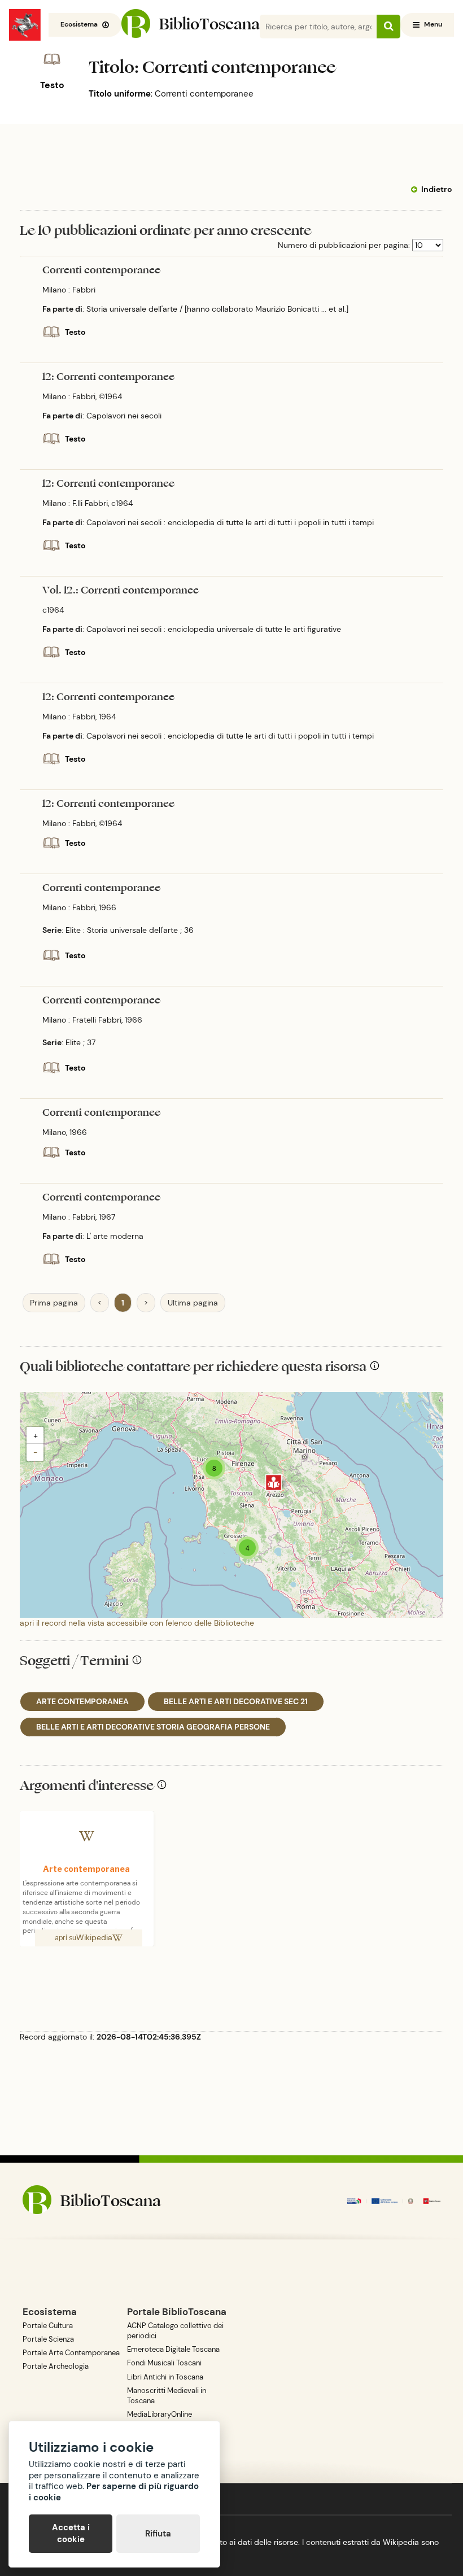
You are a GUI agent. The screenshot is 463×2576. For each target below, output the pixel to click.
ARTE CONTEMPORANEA (82, 1701)
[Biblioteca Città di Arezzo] (274, 1483)
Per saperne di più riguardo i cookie (114, 2492)
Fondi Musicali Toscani (164, 2363)
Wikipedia (94, 1937)
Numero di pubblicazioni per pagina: (344, 245)
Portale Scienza (48, 2339)
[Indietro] (416, 190)
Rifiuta (158, 2534)
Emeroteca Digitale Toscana (173, 2349)
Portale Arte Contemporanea (71, 2353)
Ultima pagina (193, 1303)
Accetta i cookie (71, 2533)
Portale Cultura (48, 2326)
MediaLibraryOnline (160, 2414)
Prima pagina (54, 1303)
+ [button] (36, 1435)
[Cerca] (388, 27)
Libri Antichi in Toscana (165, 2377)
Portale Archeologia (56, 2366)
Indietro (436, 189)
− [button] (35, 1452)
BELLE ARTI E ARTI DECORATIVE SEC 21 (236, 1701)
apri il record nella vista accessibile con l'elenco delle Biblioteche (137, 1623)
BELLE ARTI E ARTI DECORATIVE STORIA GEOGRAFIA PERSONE (153, 1727)
